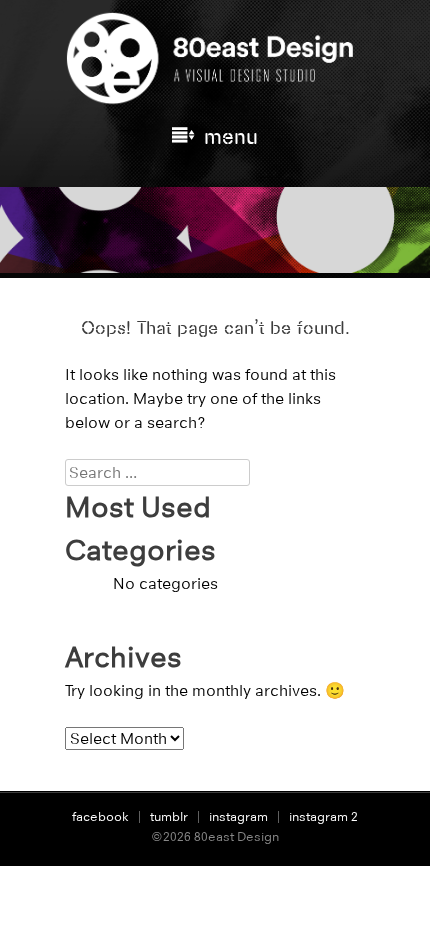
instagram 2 (323, 816)
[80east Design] (215, 96)
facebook (100, 816)
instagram (238, 816)
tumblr (169, 816)
